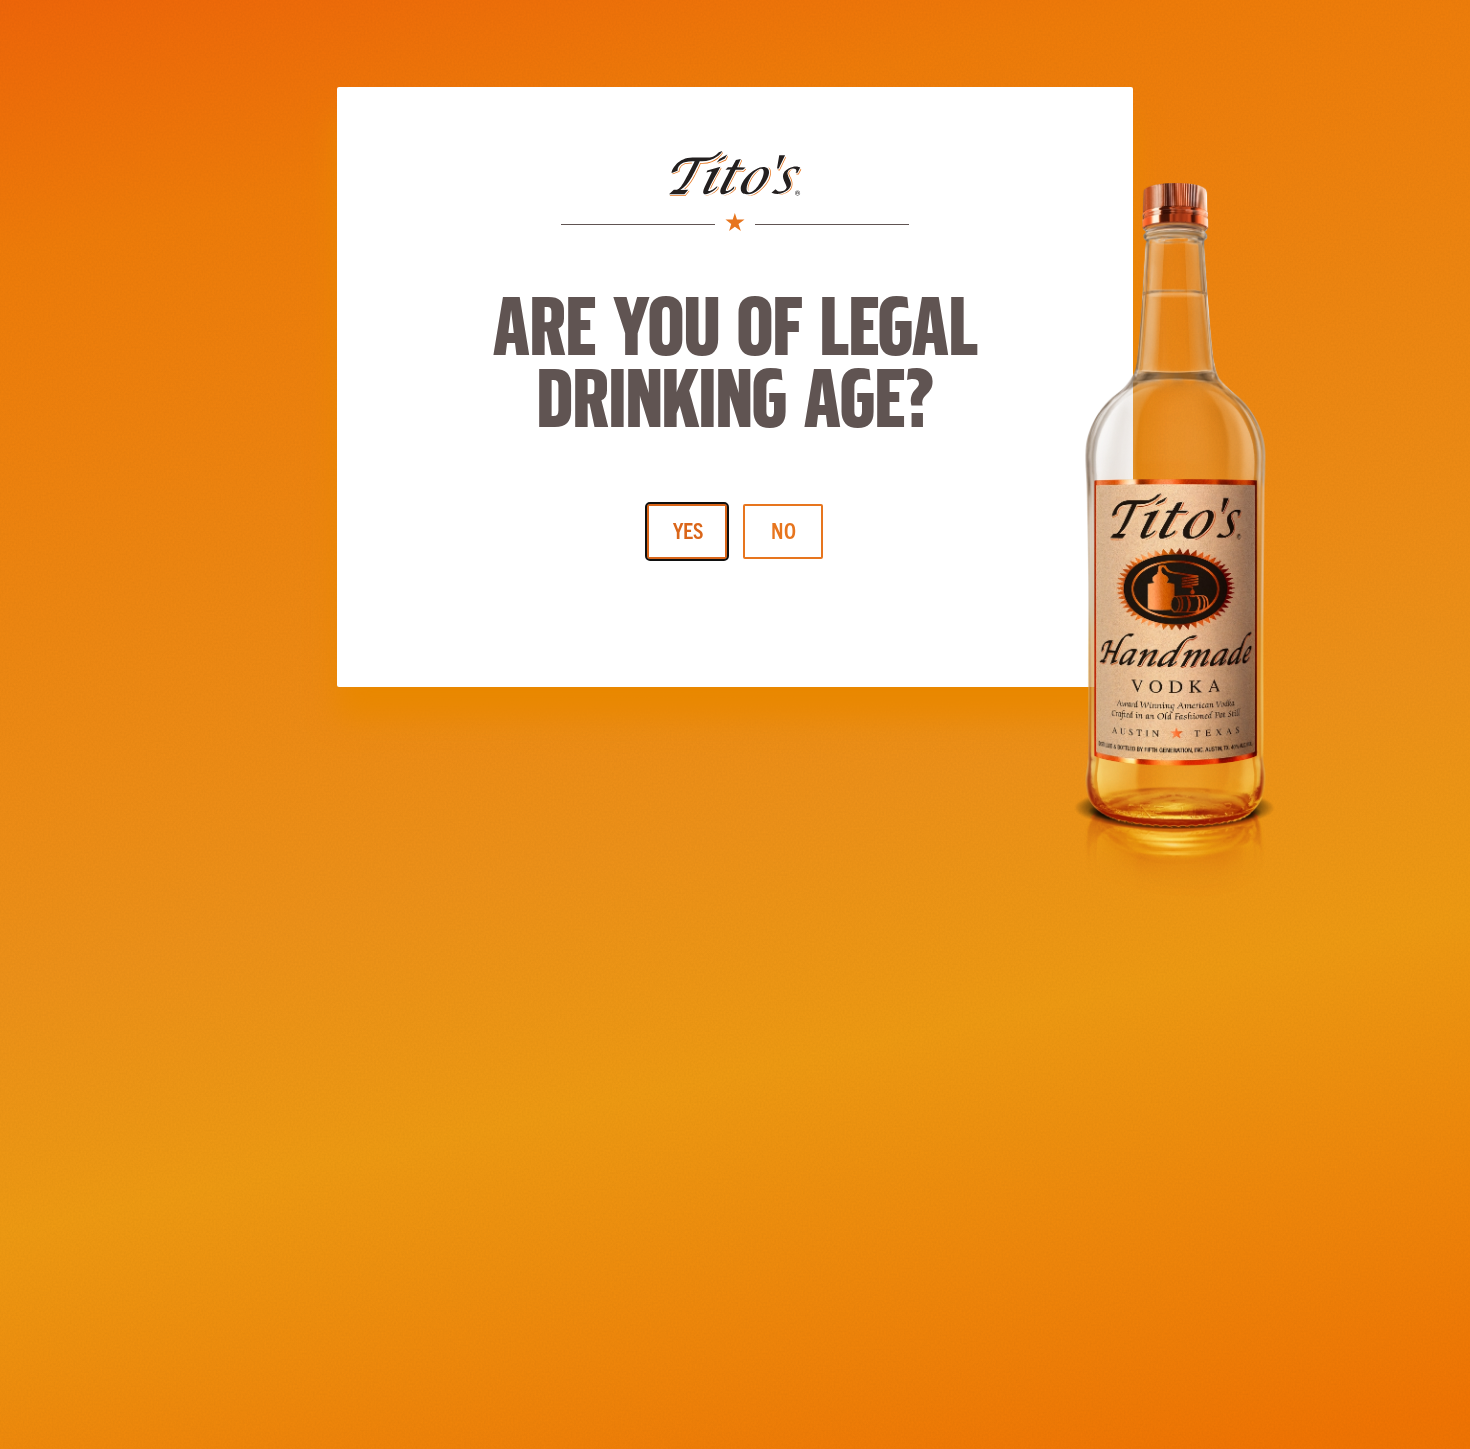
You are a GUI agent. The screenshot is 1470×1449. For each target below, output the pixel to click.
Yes (688, 529)
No (783, 529)
